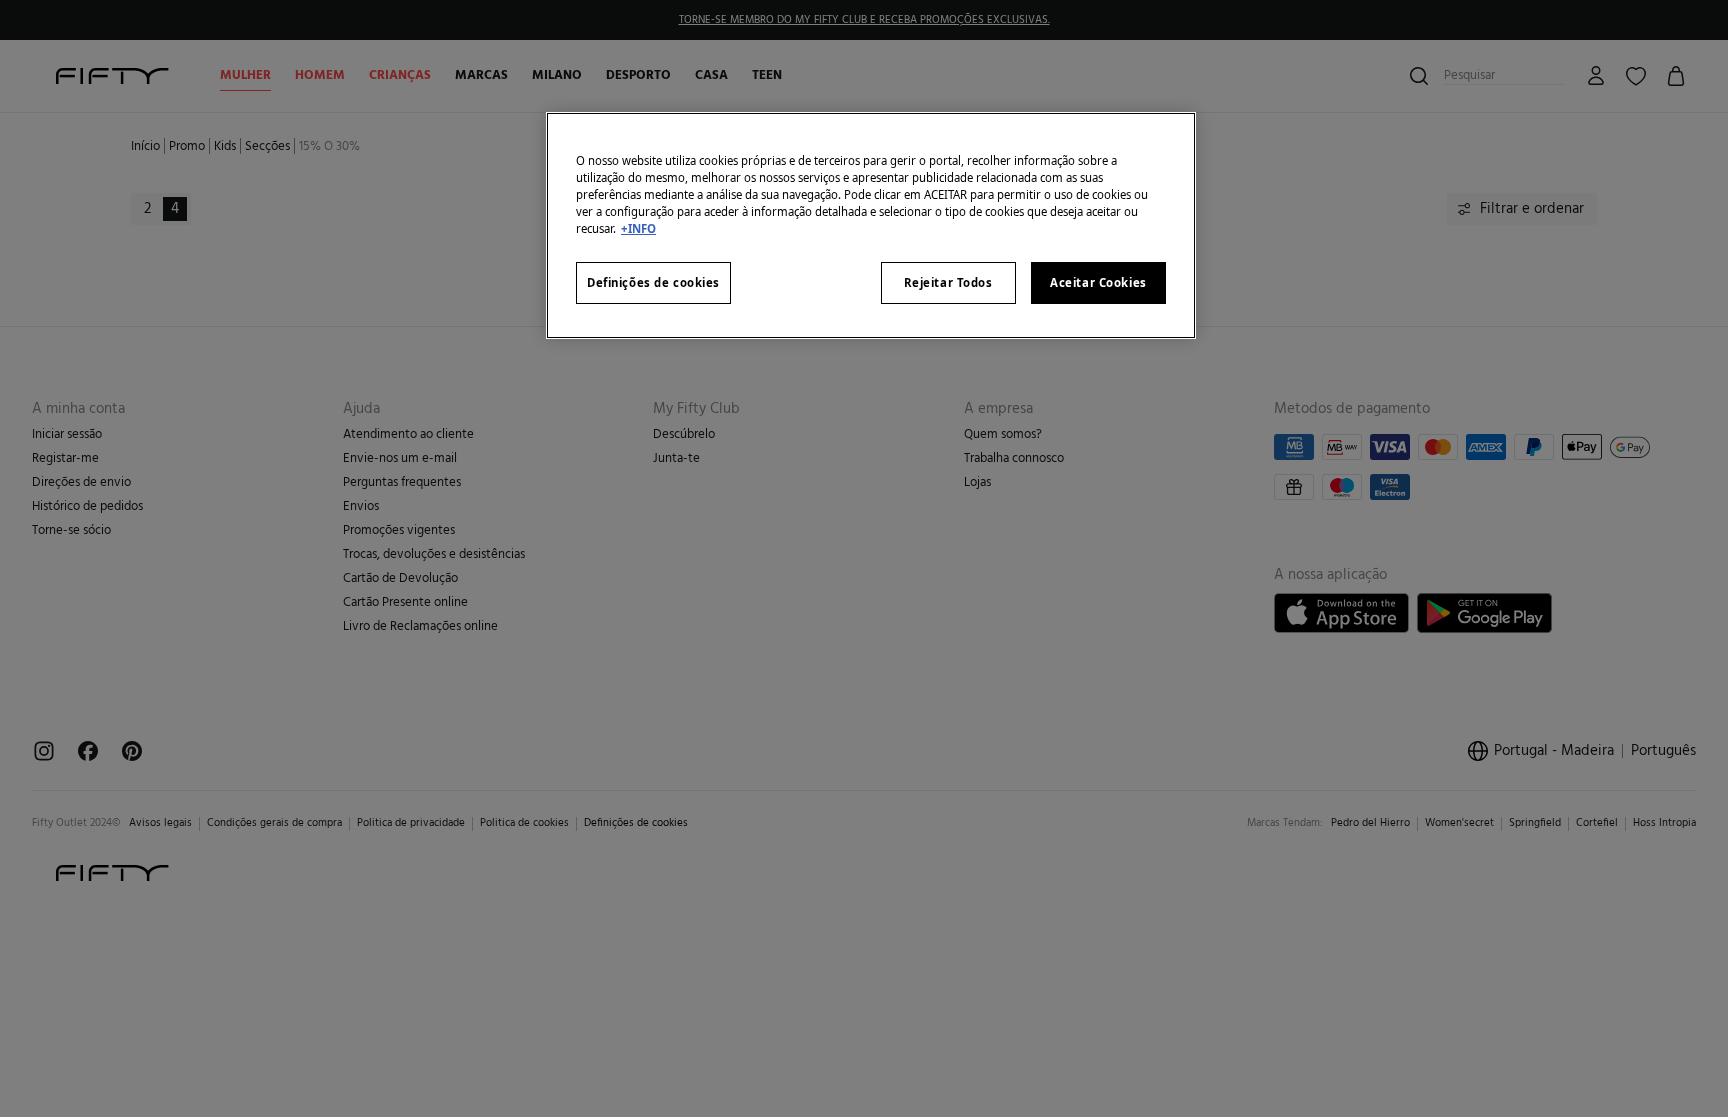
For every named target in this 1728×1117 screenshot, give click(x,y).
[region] (871, 225)
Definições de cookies (653, 282)
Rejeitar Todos (948, 282)
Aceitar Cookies (1098, 282)
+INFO (638, 228)
